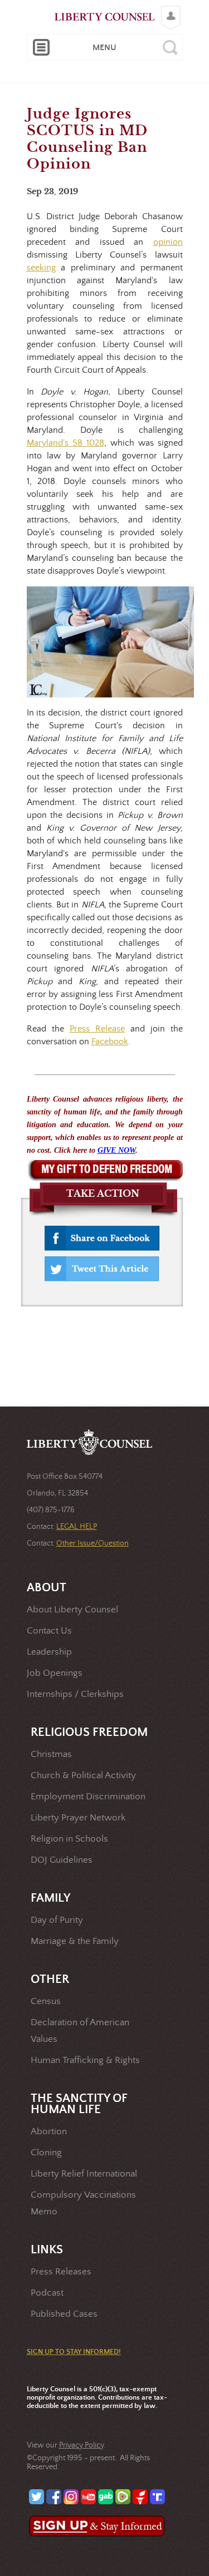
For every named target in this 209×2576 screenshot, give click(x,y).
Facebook (110, 1042)
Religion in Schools (69, 1839)
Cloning (46, 2153)
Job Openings (55, 1673)
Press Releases (61, 2272)
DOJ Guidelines (62, 1860)
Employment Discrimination (88, 1797)
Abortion (49, 2132)
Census (46, 2002)
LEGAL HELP (77, 1527)
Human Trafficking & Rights (85, 2061)
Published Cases (64, 2314)
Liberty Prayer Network (78, 1818)
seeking (41, 268)
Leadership (49, 1652)
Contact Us (49, 1631)
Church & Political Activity (83, 1776)
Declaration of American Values (80, 2031)
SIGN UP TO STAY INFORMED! (74, 2352)
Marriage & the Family (75, 1941)
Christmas (51, 1755)
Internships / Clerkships (75, 1694)
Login (168, 9)
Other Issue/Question (93, 1543)
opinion (168, 242)
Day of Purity (57, 1920)
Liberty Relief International (84, 2174)
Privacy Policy (81, 2445)
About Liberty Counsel (72, 1610)
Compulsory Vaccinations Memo (83, 2204)
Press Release (97, 1029)
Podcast (47, 2293)
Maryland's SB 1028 (65, 443)
